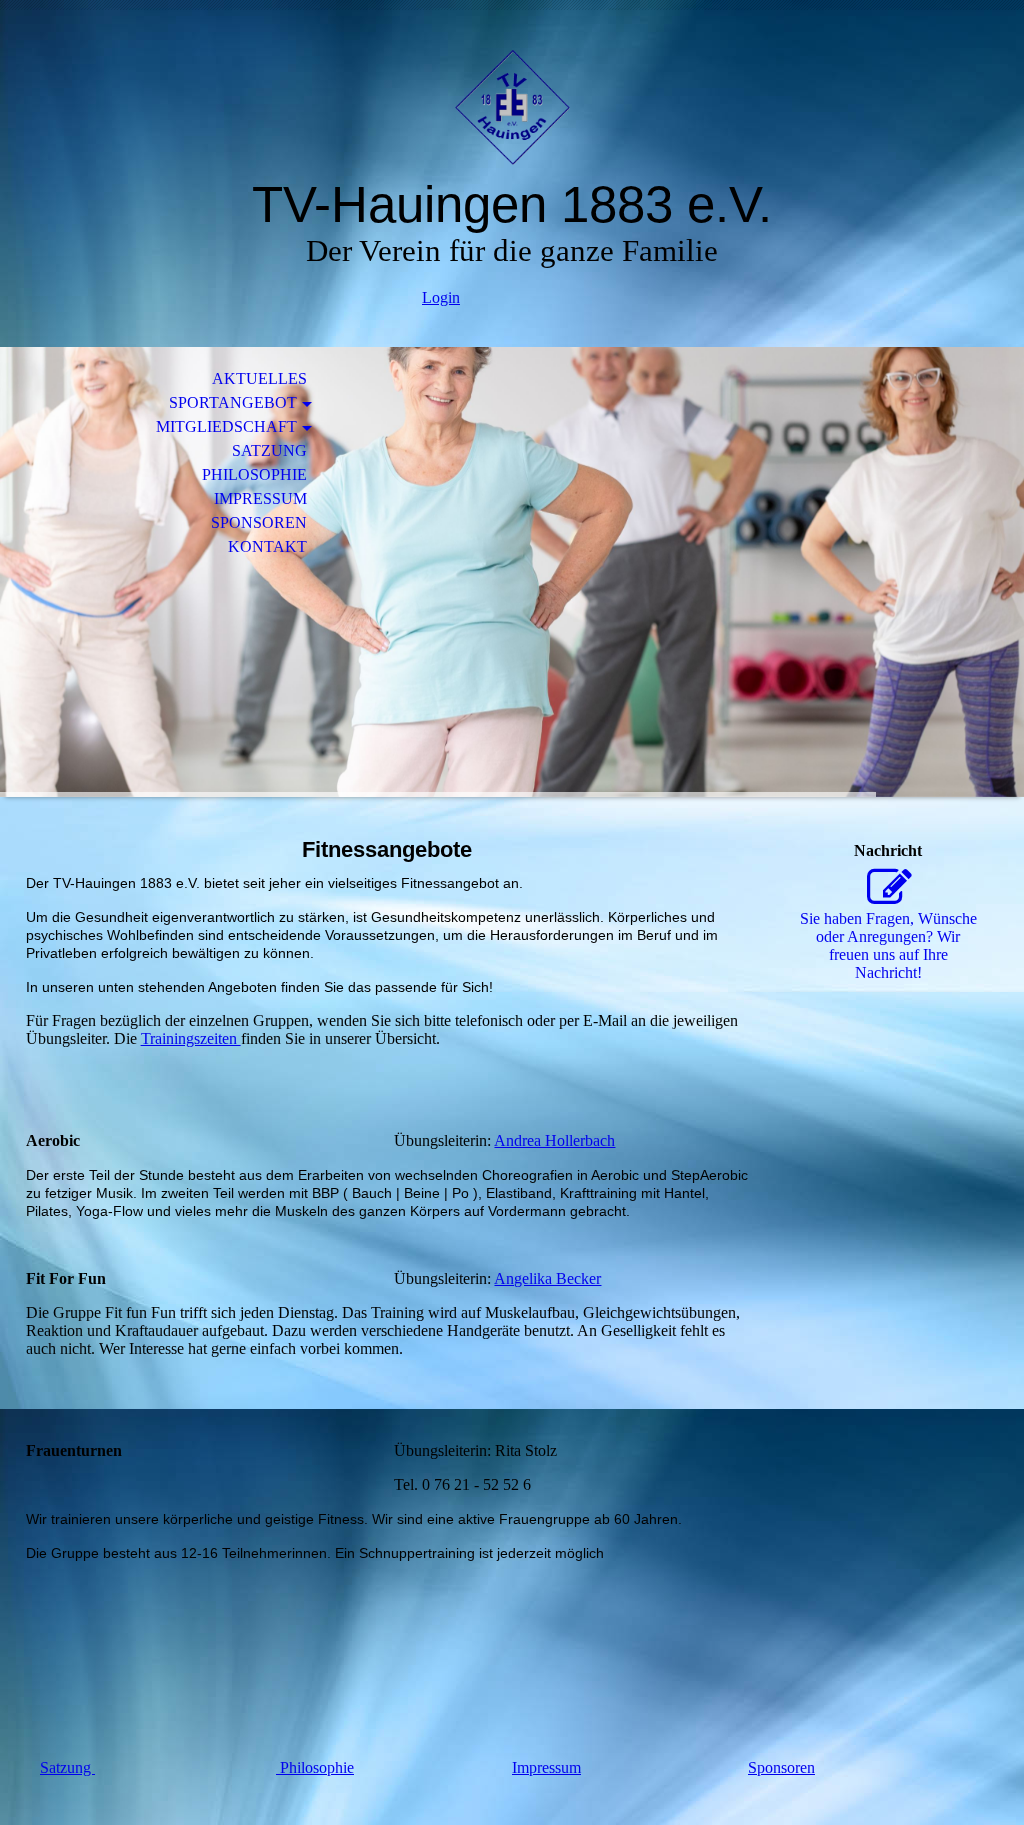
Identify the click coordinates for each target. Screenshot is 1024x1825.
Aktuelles (259, 378)
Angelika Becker (547, 1278)
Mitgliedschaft (226, 426)
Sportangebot (233, 402)
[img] (512, 107)
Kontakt (267, 546)
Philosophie (254, 474)
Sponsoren (259, 522)
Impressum (260, 498)
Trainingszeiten (191, 1038)
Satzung (269, 450)
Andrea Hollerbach (554, 1140)
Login (441, 297)
